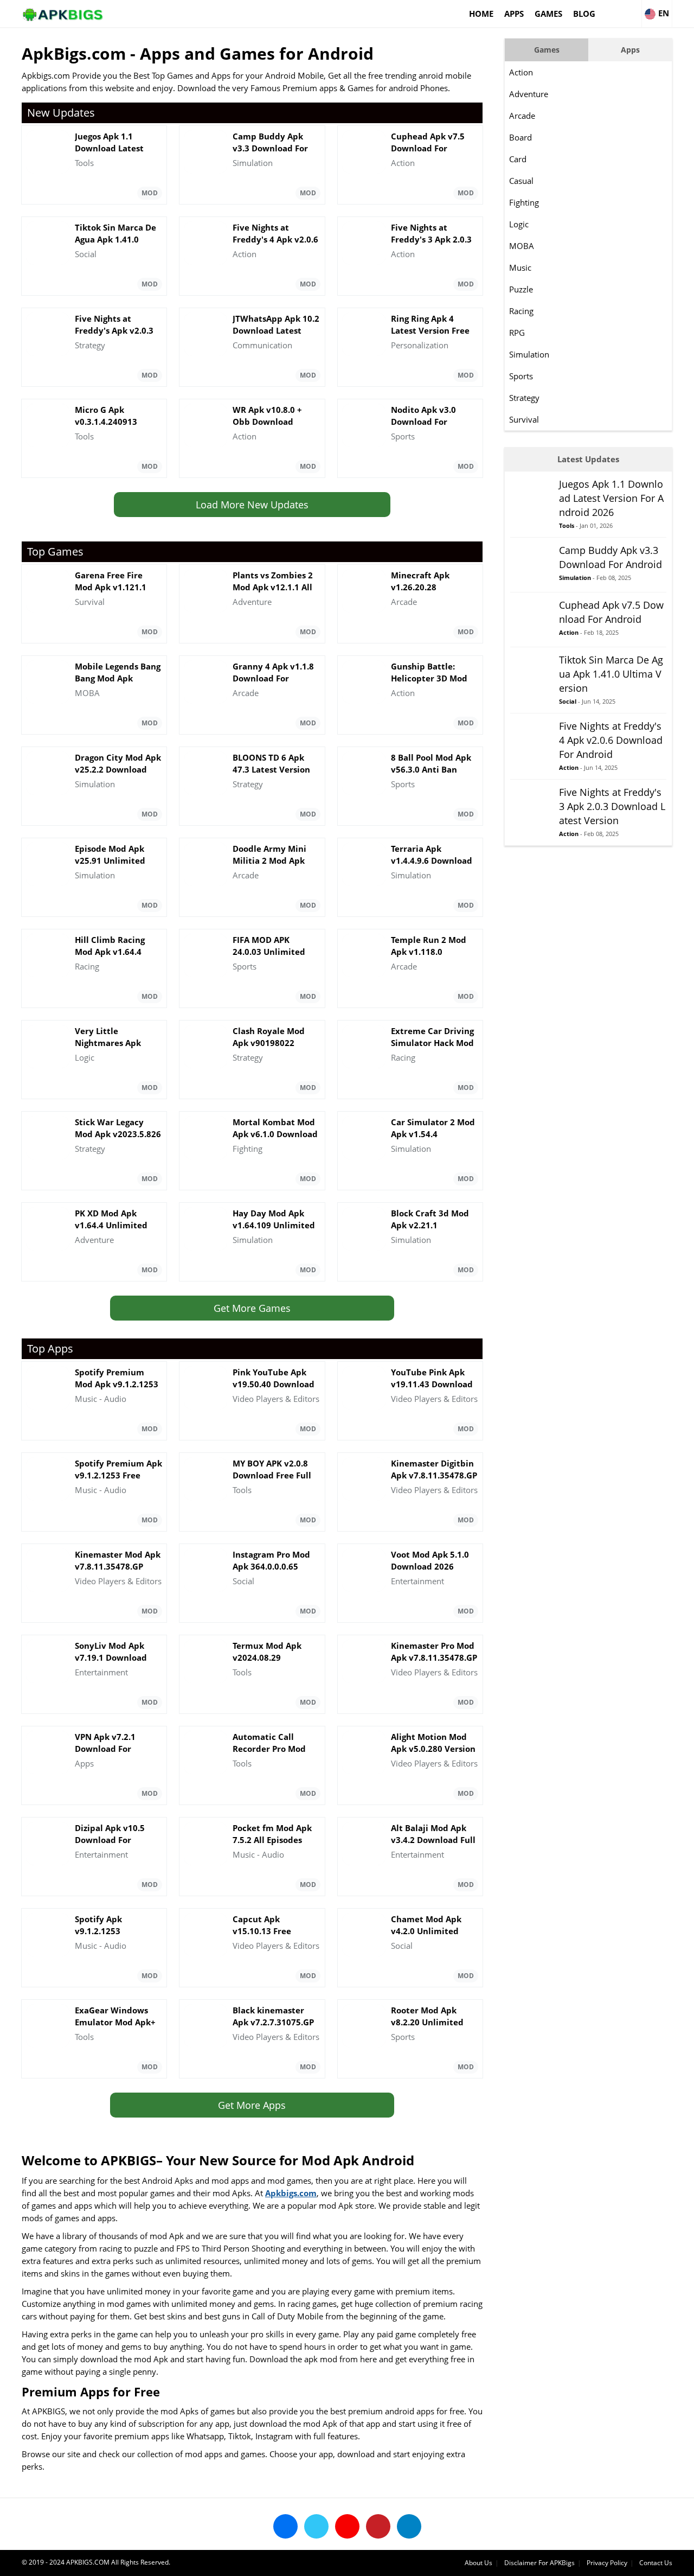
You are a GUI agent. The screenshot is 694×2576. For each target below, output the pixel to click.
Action (521, 72)
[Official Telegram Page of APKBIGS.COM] (409, 2526)
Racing (521, 311)
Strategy (524, 398)
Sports (521, 376)
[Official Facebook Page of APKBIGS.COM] (285, 2526)
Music (520, 267)
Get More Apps (252, 2105)
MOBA (522, 246)
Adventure (529, 94)
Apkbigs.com (291, 2193)
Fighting (524, 202)
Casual (521, 181)
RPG (517, 333)
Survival (524, 419)
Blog (584, 14)
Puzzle (521, 289)
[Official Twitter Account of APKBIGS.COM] (316, 2526)
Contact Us (656, 2563)
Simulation (529, 354)
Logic (519, 224)
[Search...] (633, 9)
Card (518, 159)
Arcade (522, 116)
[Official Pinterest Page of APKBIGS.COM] (378, 2526)
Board (520, 137)
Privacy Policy (607, 2563)
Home (481, 14)
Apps (514, 14)
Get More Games (252, 1308)
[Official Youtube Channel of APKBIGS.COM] (347, 2526)
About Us (478, 2563)
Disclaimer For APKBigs (539, 2563)
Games (548, 14)
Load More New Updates (252, 505)
